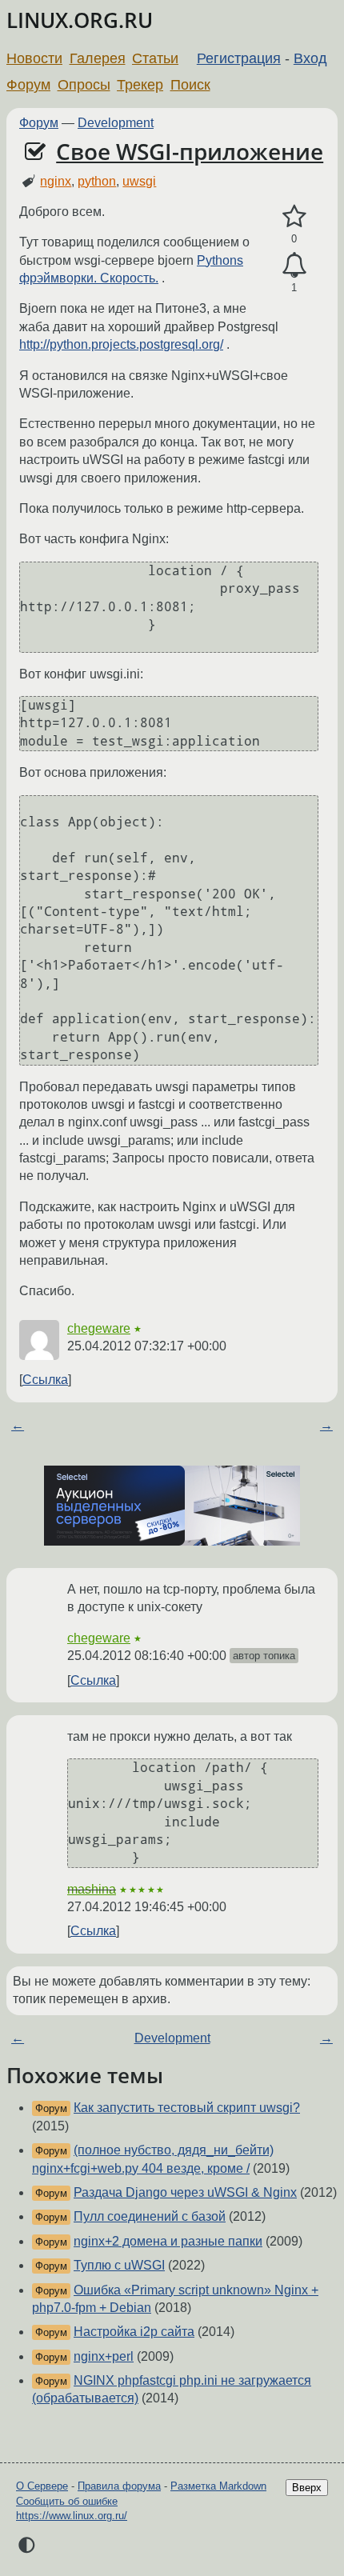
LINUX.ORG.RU (80, 20)
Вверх (307, 2488)
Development (116, 123)
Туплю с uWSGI (119, 2265)
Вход (310, 58)
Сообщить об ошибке (67, 2501)
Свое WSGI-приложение (190, 151)
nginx (56, 181)
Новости (34, 58)
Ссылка (45, 1380)
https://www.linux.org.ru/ (72, 2516)
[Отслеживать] (294, 266)
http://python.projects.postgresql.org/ (121, 344)
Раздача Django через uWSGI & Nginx (185, 2192)
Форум (28, 85)
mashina (92, 1889)
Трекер (140, 85)
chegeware (99, 1328)
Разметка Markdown (218, 2486)
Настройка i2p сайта (134, 2332)
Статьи (155, 58)
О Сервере (42, 2486)
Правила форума (119, 2486)
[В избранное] (294, 217)
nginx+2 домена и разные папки (168, 2241)
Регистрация (239, 58)
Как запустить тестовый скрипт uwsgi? (187, 2108)
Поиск (190, 85)
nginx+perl (104, 2356)
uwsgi (139, 181)
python (97, 181)
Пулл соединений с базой (150, 2216)
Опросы (84, 85)
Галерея (98, 58)
